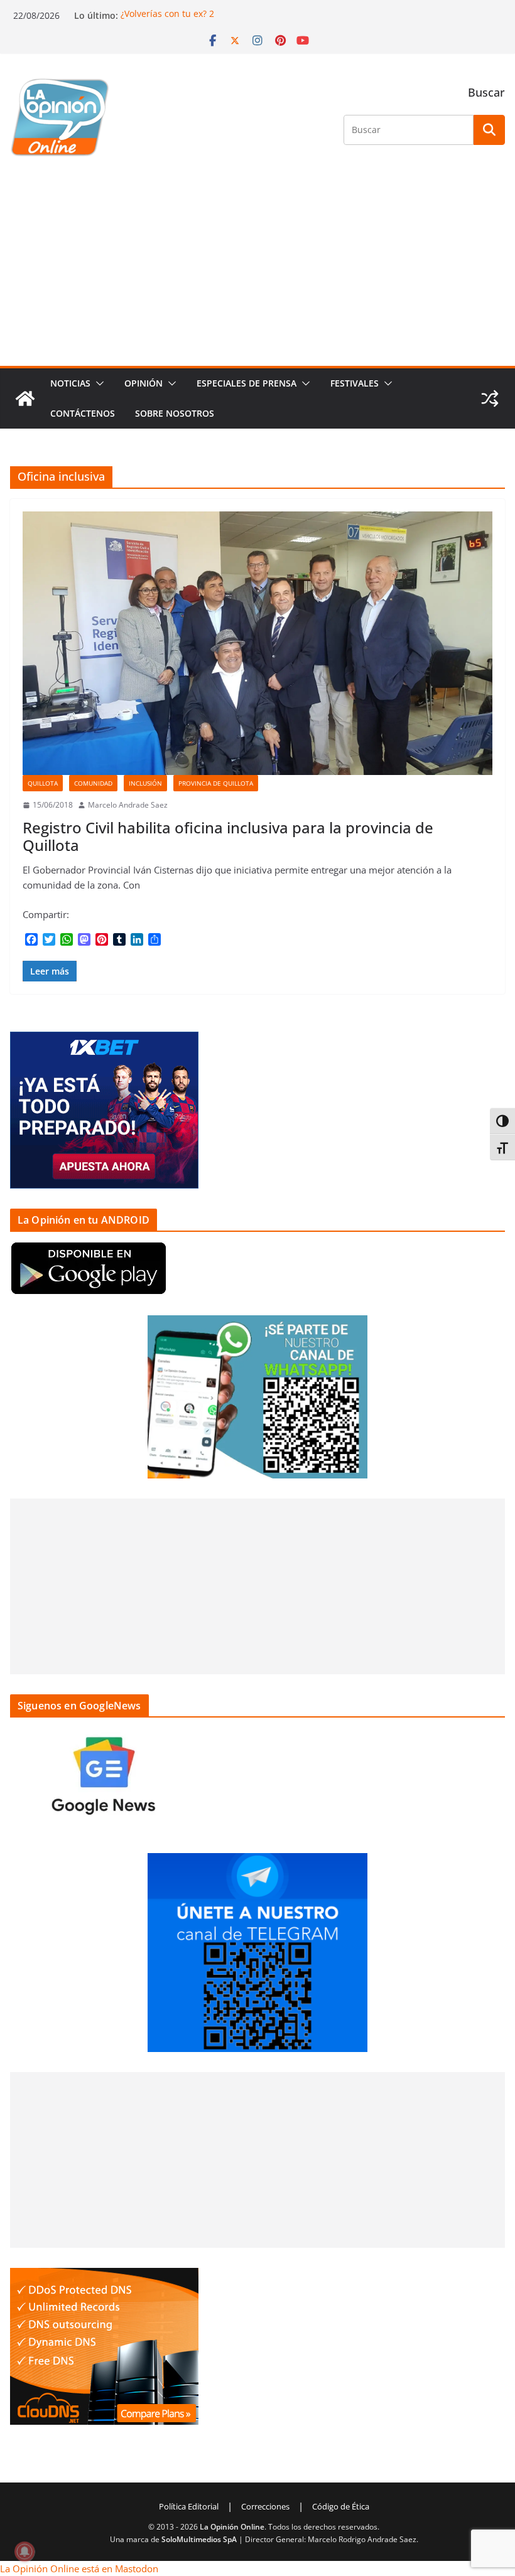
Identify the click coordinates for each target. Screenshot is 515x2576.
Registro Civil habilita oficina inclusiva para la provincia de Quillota (228, 836)
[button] (97, 383)
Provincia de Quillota (216, 783)
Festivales (355, 383)
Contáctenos (83, 413)
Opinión (144, 383)
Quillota (43, 783)
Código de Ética (341, 2506)
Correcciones (265, 2506)
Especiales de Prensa (247, 383)
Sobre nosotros (175, 413)
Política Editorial (189, 2506)
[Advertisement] (257, 272)
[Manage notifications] (24, 2552)
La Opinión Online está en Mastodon (79, 2568)
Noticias (70, 383)
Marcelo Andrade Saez (128, 805)
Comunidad (93, 783)
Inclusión (145, 783)
